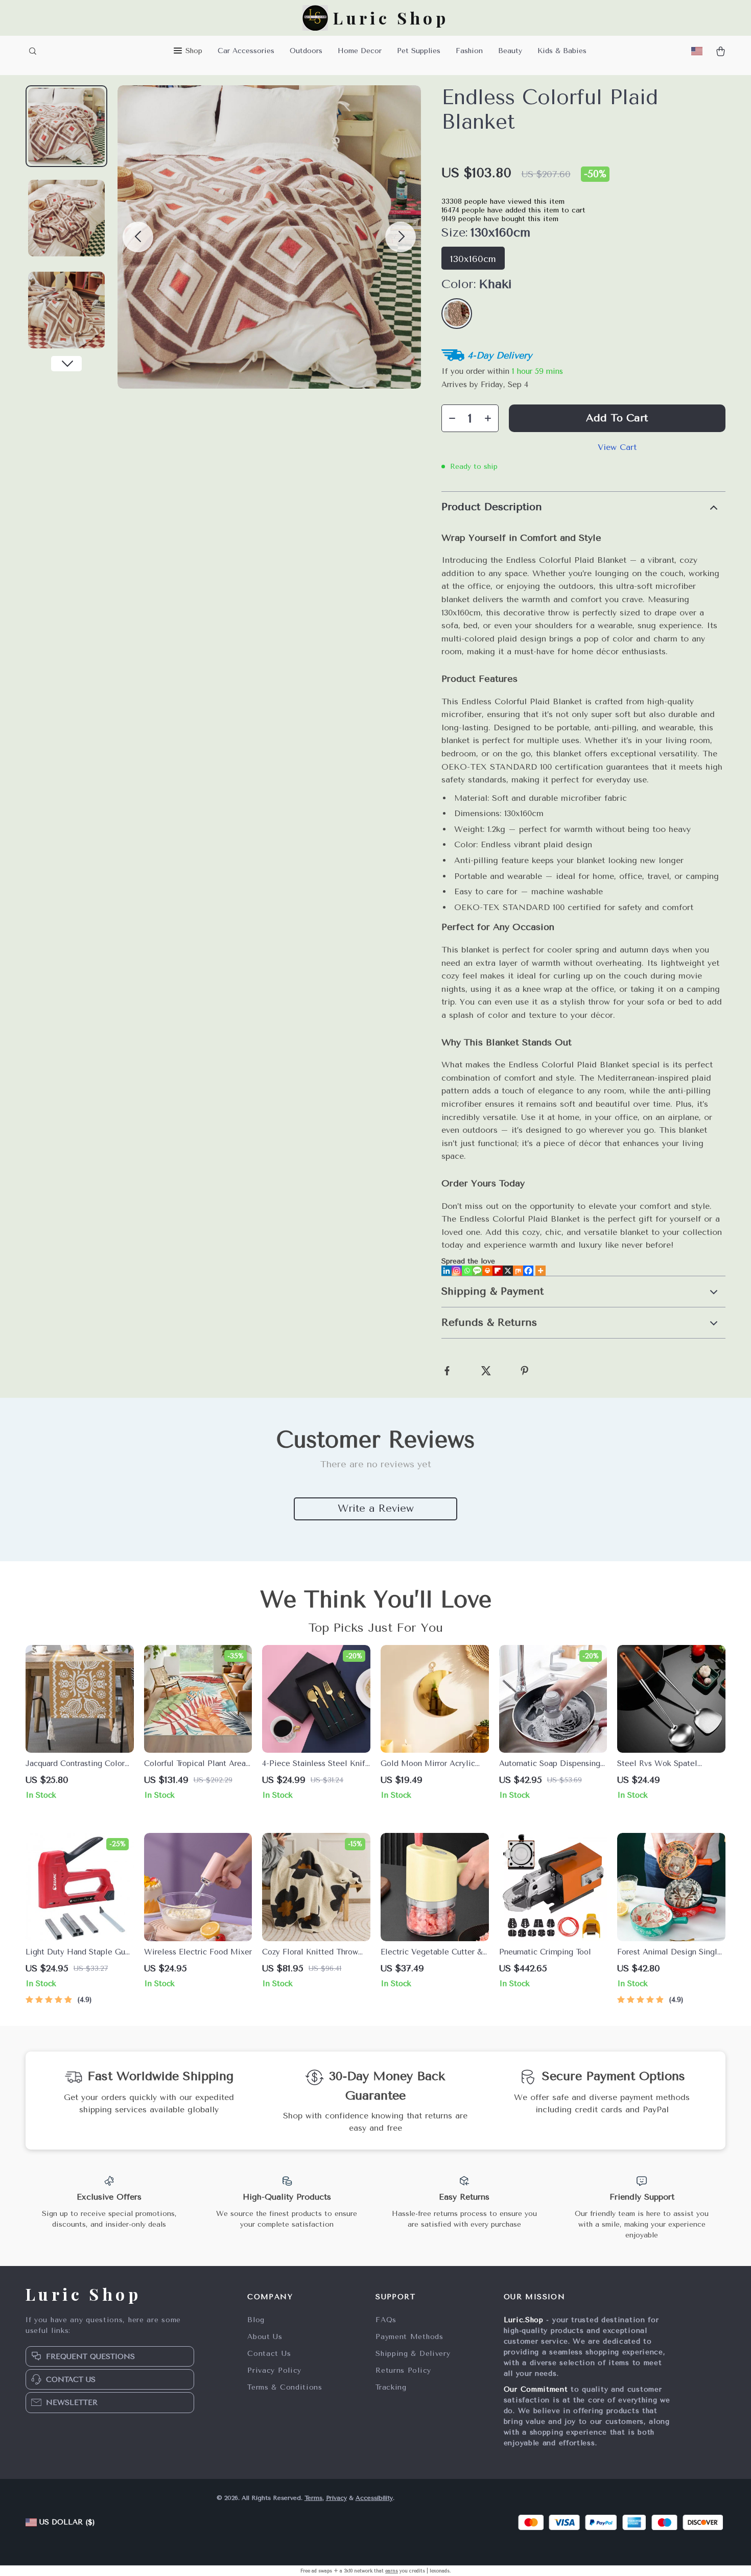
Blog (256, 2320)
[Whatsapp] (467, 1271)
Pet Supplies (419, 51)
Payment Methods (409, 2337)
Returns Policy (403, 2370)
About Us (265, 2337)
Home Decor (360, 51)
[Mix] (518, 1271)
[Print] (487, 1271)
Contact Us (269, 2354)
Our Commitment (536, 2389)
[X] (508, 1271)
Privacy (336, 2498)
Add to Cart (617, 418)
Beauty (510, 51)
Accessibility (374, 2498)
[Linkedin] (447, 1271)
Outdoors (306, 51)
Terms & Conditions (285, 2387)
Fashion (469, 51)
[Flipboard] (498, 1271)
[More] (541, 1271)
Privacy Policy (274, 2370)
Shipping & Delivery (413, 2354)
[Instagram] (457, 1271)
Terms (313, 2498)
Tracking (391, 2387)
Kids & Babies (562, 51)
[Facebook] (528, 1271)
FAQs (386, 2320)
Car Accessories (246, 51)
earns (392, 2571)
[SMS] (477, 1271)
